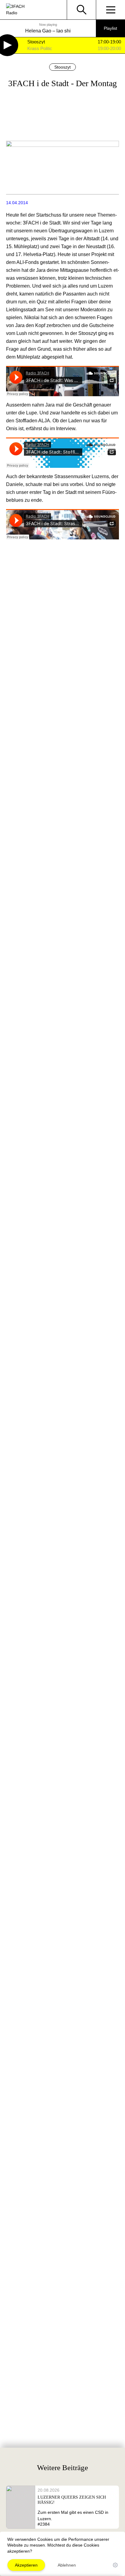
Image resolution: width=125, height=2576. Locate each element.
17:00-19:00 (109, 42)
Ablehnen (67, 2565)
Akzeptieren (26, 2565)
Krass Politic (40, 49)
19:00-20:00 (109, 49)
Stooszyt (36, 42)
